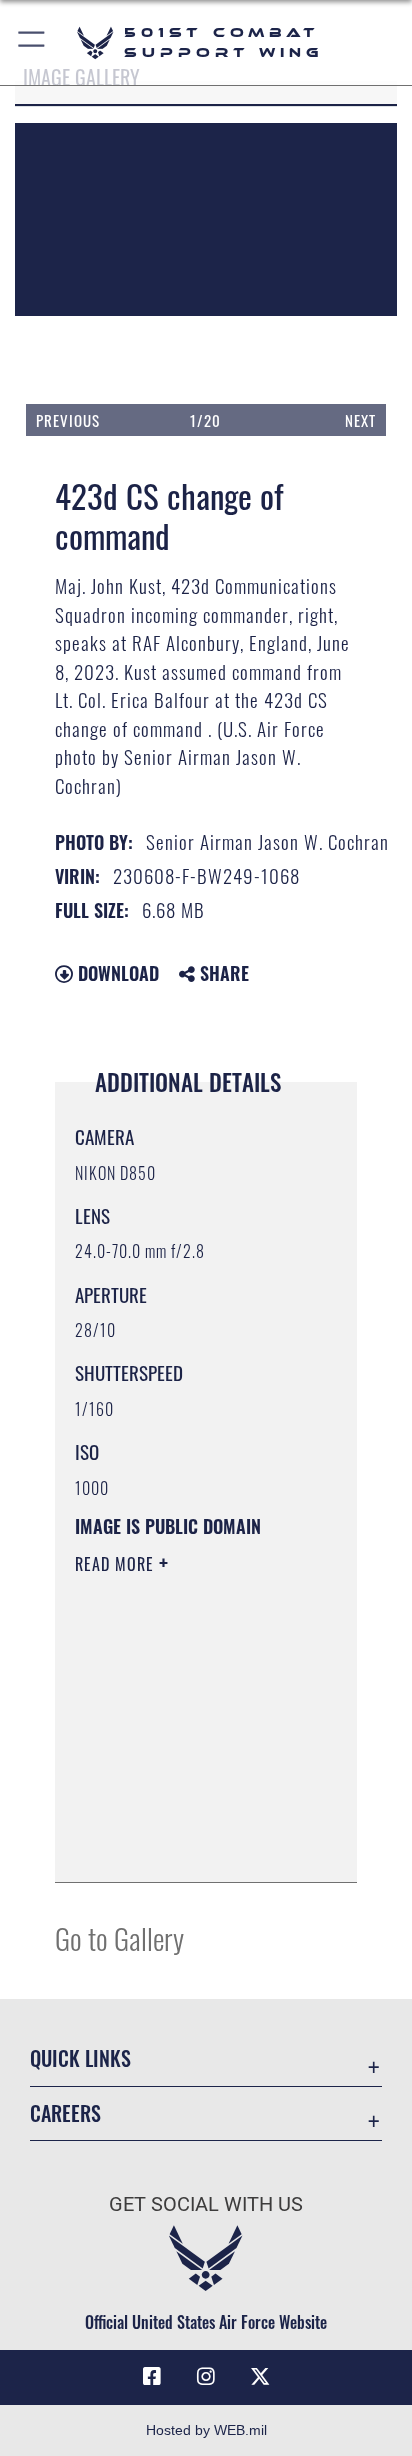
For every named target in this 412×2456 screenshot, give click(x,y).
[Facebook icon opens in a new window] (152, 2377)
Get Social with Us (206, 2204)
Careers (65, 2113)
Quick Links (80, 2058)
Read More (117, 1564)
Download (116, 973)
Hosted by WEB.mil (206, 2430)
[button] (32, 42)
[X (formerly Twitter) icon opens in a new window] (260, 2377)
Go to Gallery (119, 1937)
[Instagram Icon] (206, 2377)
